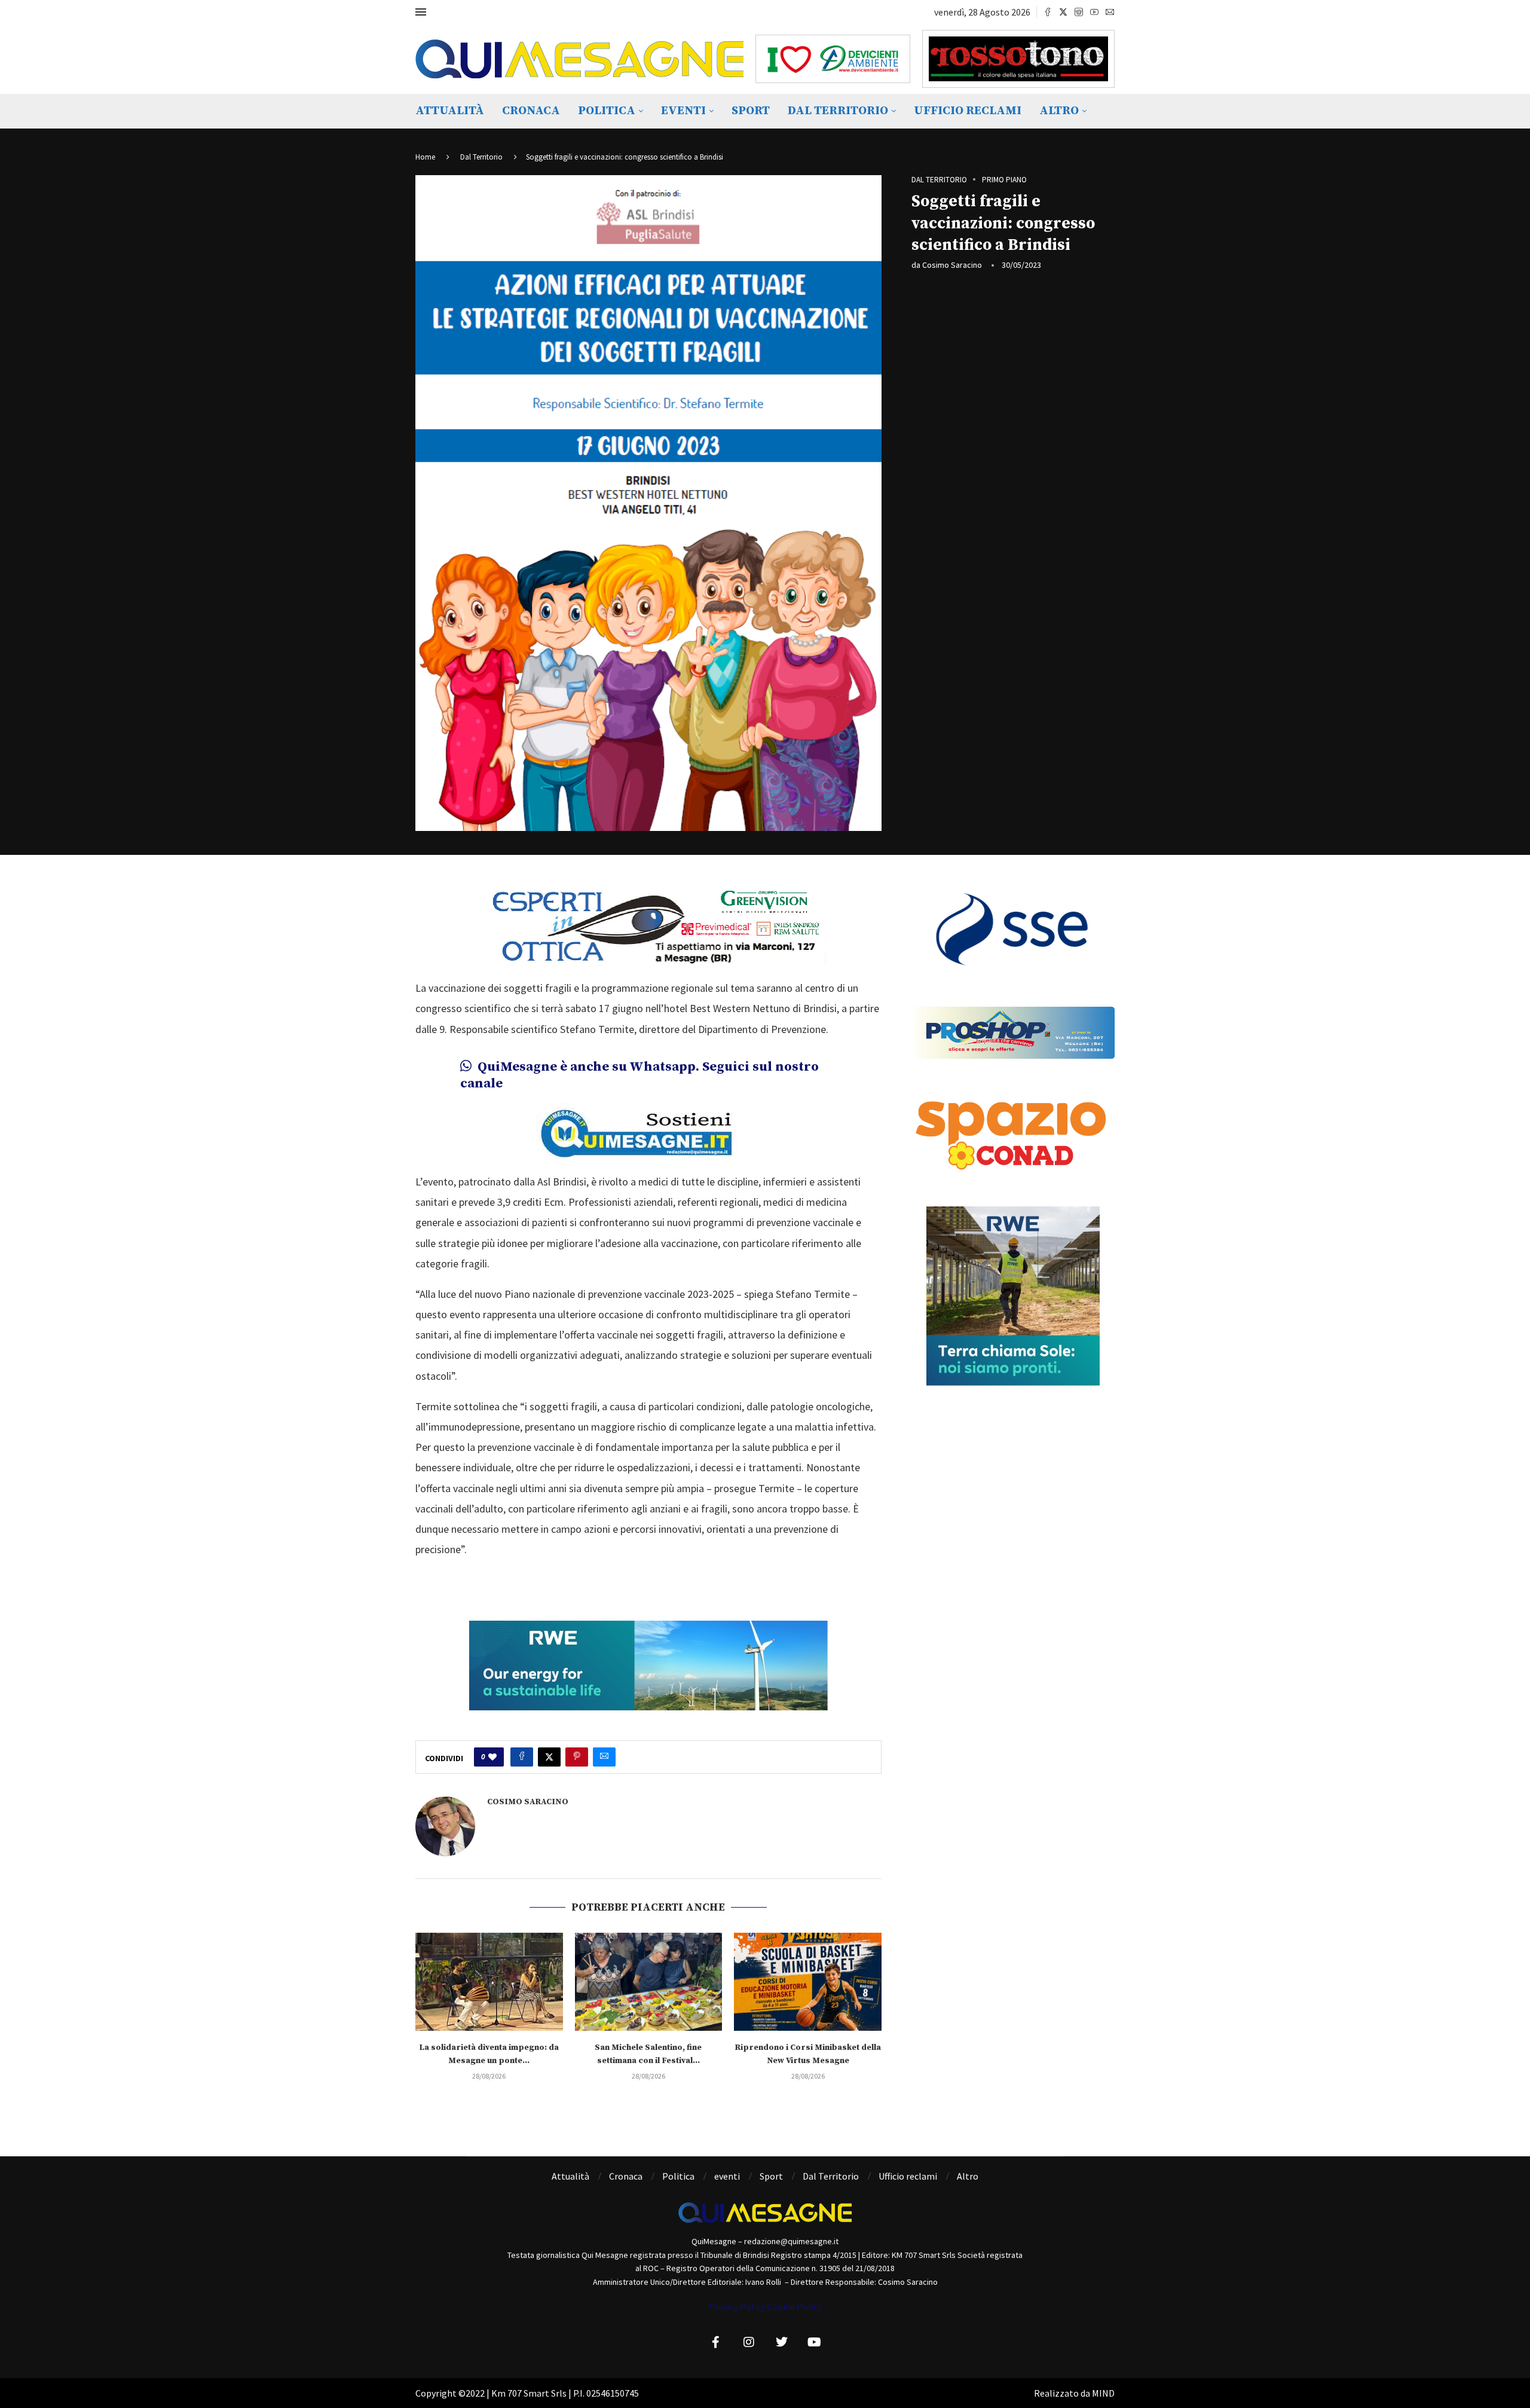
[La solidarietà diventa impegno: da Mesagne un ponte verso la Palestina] (489, 1982)
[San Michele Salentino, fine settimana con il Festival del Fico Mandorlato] (649, 1982)
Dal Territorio (838, 111)
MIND (1103, 2393)
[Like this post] (492, 1757)
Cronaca (531, 111)
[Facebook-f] (716, 2342)
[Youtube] (1094, 12)
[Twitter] (1063, 12)
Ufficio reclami (968, 111)
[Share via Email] (604, 1757)
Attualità (450, 111)
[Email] (1110, 12)
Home (425, 157)
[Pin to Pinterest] (577, 1757)
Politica (607, 111)
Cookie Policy (794, 2306)
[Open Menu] (421, 12)
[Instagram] (1079, 12)
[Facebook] (1048, 12)
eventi (683, 111)
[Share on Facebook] (522, 1757)
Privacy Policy (737, 2306)
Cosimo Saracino (952, 265)
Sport (751, 111)
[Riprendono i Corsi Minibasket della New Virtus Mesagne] (808, 1982)
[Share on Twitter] (549, 1757)
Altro (1059, 111)
